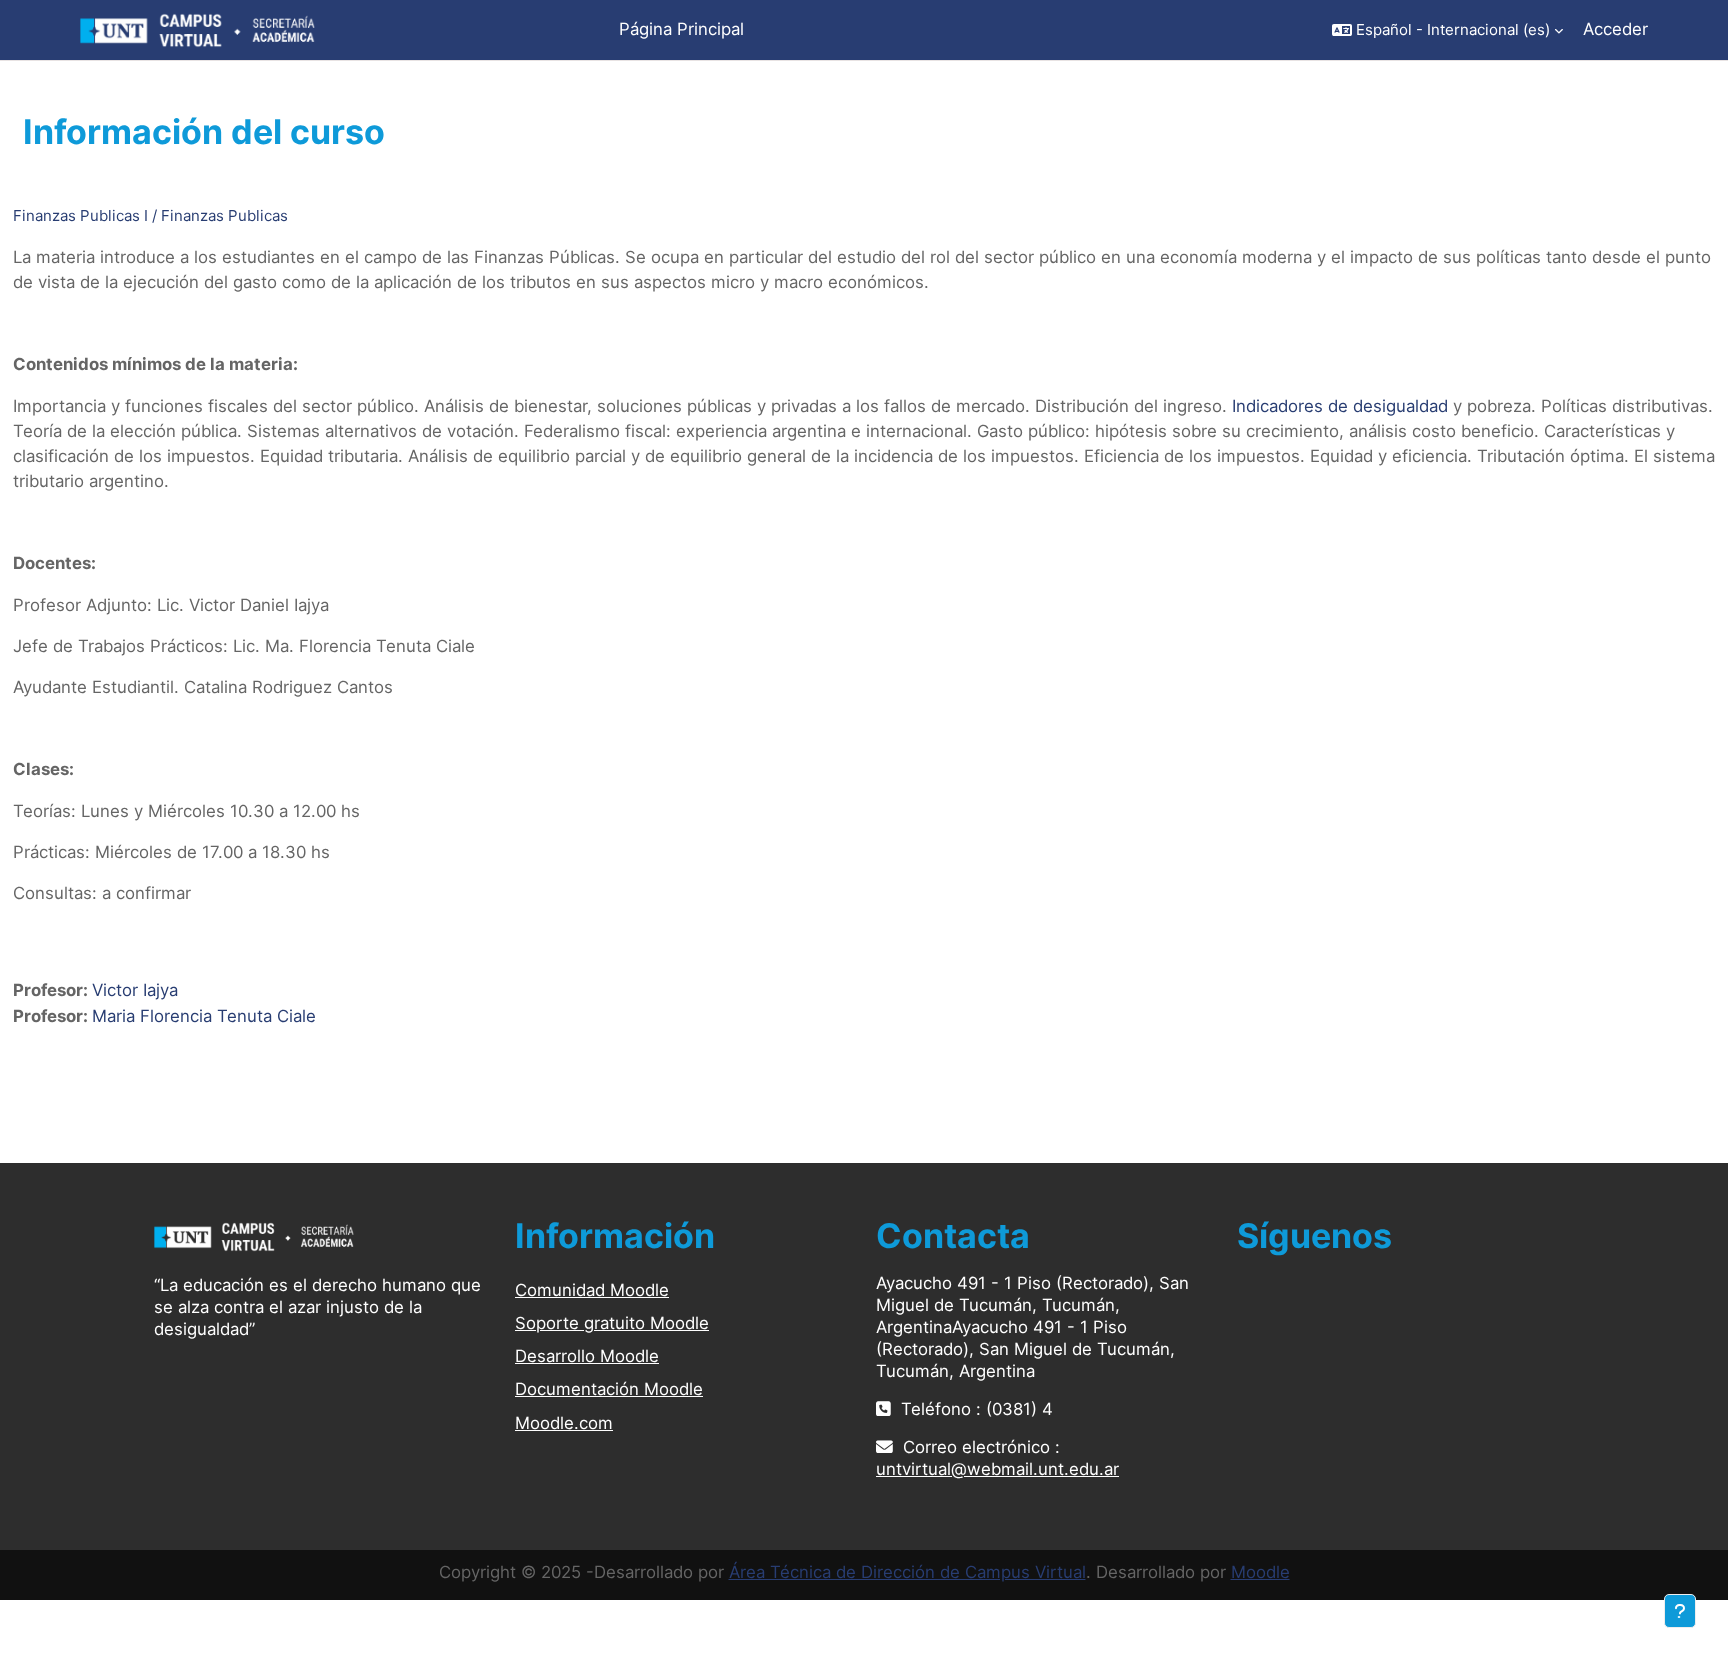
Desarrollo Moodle (587, 1356)
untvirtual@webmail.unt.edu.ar (997, 1469)
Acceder (1615, 29)
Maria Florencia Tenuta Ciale (204, 1016)
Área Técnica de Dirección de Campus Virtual (907, 1572)
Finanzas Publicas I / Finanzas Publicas (150, 215)
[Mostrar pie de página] (1680, 1611)
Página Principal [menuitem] (681, 29)
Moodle (1260, 1572)
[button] (1447, 30)
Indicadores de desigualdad (1340, 406)
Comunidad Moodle (592, 1290)
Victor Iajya (135, 990)
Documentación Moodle (609, 1389)
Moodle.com (564, 1423)
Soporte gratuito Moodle (612, 1323)
